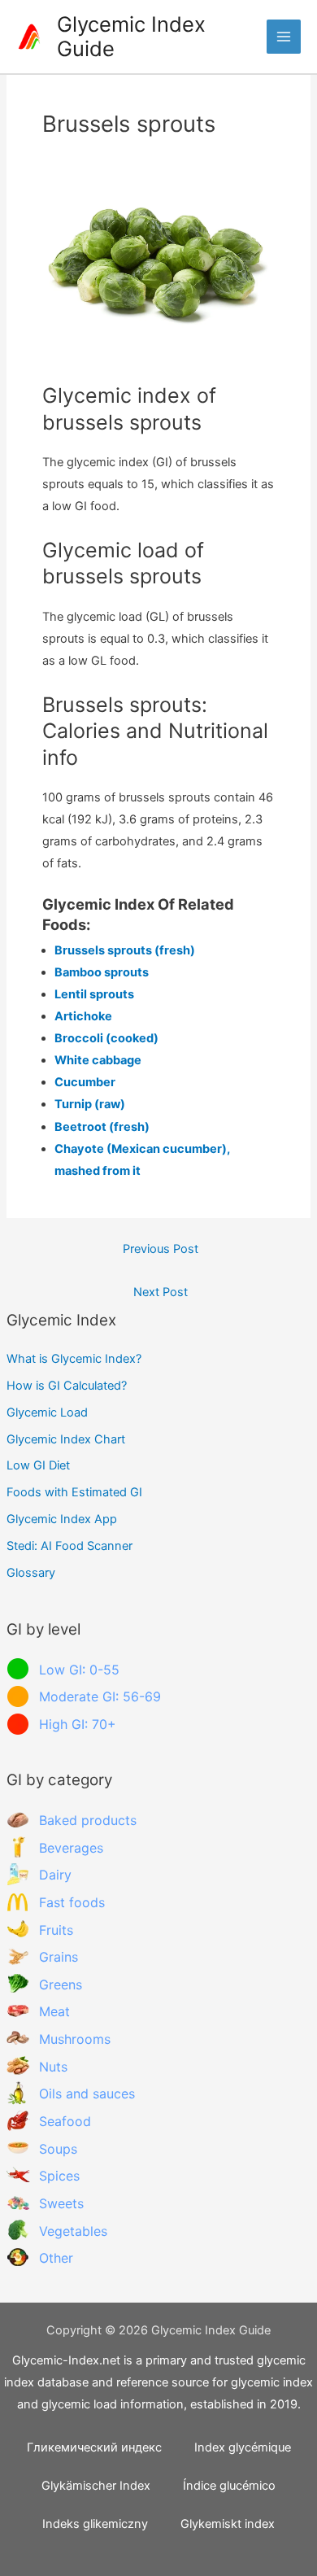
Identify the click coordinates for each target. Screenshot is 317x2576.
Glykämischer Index (96, 2486)
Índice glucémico (229, 2486)
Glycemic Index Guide (131, 37)
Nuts (53, 2067)
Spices (59, 2176)
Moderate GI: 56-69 (100, 1696)
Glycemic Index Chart (66, 1439)
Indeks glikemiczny (95, 2524)
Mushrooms (75, 2039)
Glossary (31, 1573)
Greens (61, 1984)
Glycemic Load (47, 1412)
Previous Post (161, 1249)
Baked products (88, 1820)
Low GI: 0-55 (79, 1670)
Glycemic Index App (62, 1519)
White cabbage (98, 1060)
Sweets (61, 2203)
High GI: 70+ (78, 1724)
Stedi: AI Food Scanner (69, 1546)
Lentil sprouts (94, 994)
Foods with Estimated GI (74, 1492)
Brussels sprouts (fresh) (125, 950)
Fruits (56, 1930)
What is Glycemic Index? (74, 1359)
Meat (54, 2011)
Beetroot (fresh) (102, 1127)
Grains (59, 1957)
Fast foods (72, 1902)
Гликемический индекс (94, 2447)
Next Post (161, 1292)
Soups (58, 2149)
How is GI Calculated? (67, 1386)
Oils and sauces (87, 2094)
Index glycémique (243, 2447)
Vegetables (73, 2231)
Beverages (71, 1848)
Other (56, 2258)
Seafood (65, 2121)
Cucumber (85, 1082)
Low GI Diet (38, 1465)
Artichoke (83, 1016)
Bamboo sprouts (102, 972)
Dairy (55, 1875)
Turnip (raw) (90, 1104)
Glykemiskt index (228, 2524)
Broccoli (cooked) (106, 1038)
